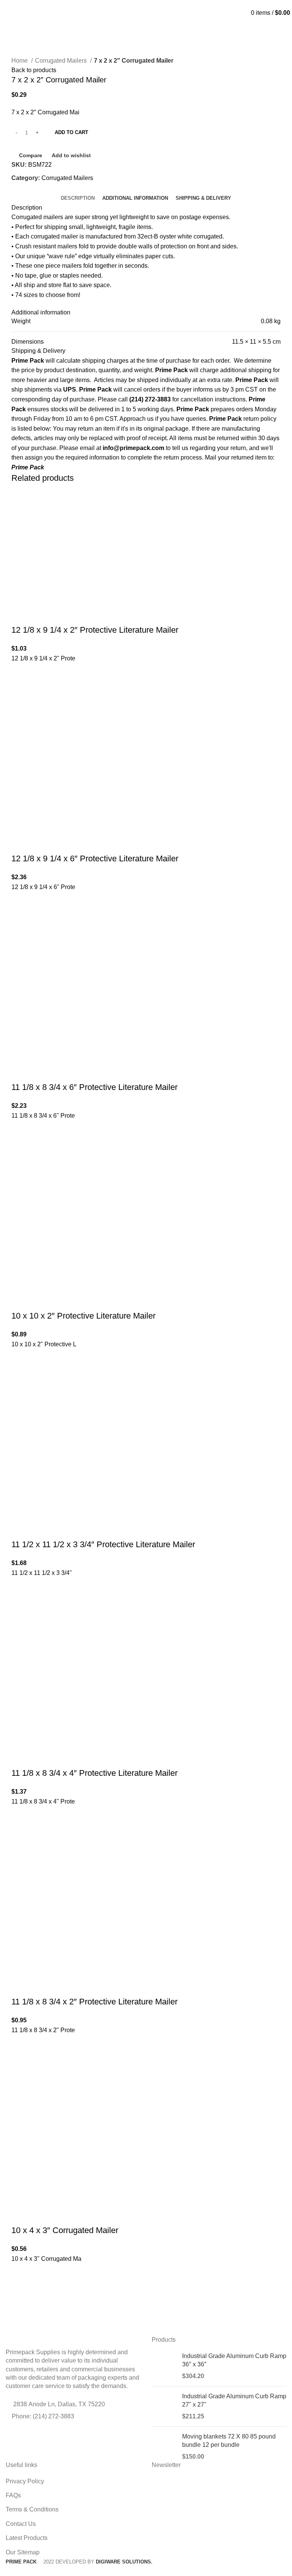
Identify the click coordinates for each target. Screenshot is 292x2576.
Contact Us (21, 2524)
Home (20, 61)
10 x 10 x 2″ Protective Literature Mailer (83, 1316)
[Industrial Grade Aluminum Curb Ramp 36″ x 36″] (164, 2366)
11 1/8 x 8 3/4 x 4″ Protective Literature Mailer (94, 1773)
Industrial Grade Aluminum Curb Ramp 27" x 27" (234, 2400)
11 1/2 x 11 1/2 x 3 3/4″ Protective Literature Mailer (103, 1544)
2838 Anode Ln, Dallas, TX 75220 (59, 2404)
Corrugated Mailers (62, 61)
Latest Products (27, 2538)
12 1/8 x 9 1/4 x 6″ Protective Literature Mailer (95, 858)
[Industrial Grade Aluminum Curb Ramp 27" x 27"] (164, 2406)
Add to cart (71, 132)
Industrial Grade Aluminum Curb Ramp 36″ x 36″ (234, 2360)
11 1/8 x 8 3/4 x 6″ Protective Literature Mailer (94, 1087)
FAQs (13, 2495)
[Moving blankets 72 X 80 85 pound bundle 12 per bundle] (164, 2447)
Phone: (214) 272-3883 (43, 2416)
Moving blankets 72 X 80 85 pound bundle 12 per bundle (229, 2441)
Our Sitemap (23, 2552)
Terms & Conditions (32, 2509)
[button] (21, 692)
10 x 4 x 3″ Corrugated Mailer (65, 2230)
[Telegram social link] (35, 188)
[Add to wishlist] (21, 673)
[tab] (78, 198)
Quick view (21, 711)
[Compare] (21, 615)
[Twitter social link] (18, 188)
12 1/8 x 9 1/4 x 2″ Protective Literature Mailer (95, 630)
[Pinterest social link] (26, 188)
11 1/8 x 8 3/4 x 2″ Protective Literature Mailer (94, 2002)
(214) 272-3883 (146, 3)
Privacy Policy (25, 2481)
